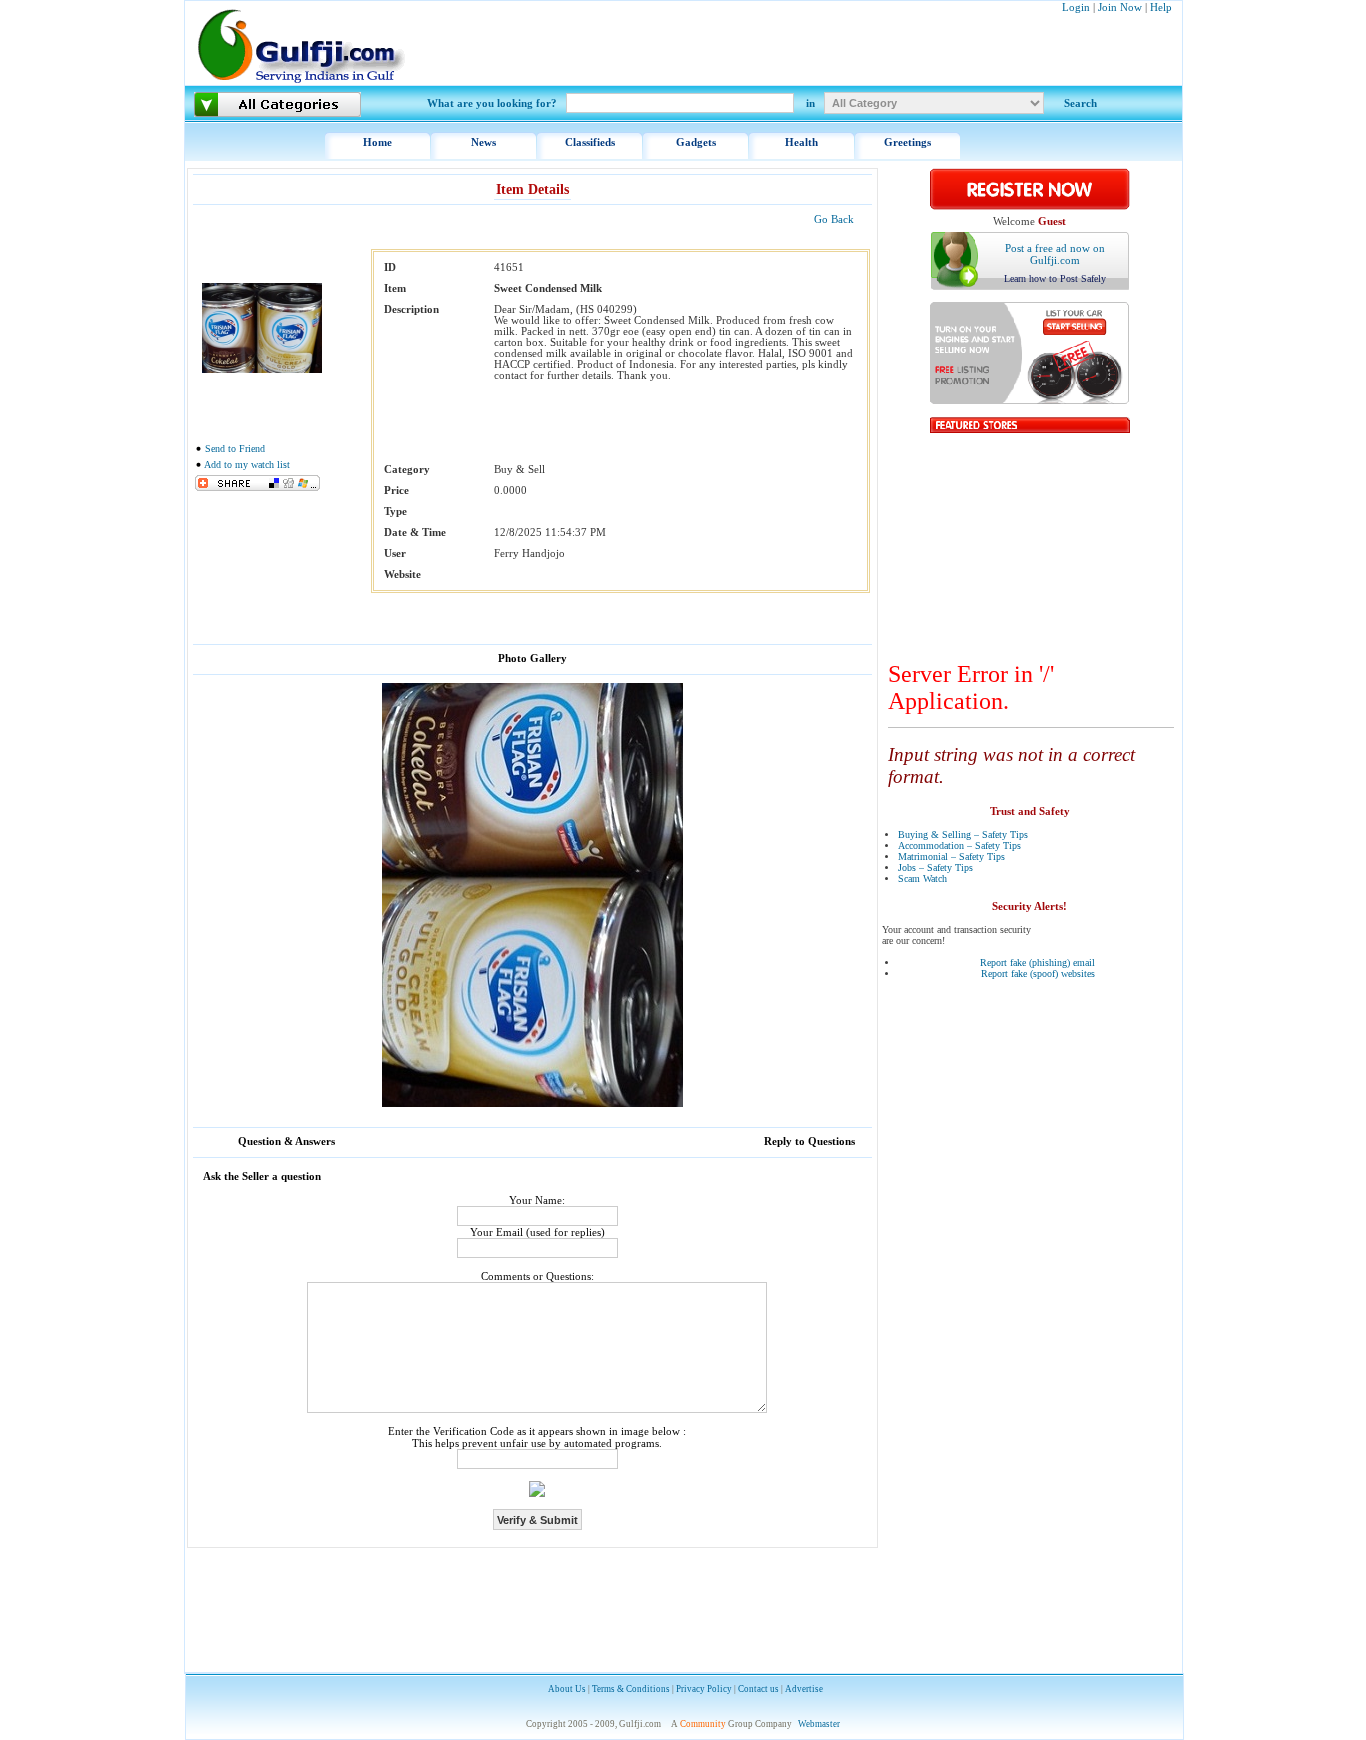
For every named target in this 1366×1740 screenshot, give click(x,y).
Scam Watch (922, 878)
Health (801, 142)
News (483, 142)
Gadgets (696, 142)
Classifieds (590, 142)
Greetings (907, 142)
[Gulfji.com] (302, 81)
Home (377, 142)
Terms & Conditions (631, 1689)
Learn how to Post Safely (1055, 278)
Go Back (834, 219)
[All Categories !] (278, 104)
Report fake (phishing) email (1037, 962)
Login (1076, 7)
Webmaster (819, 1724)
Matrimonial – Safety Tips (951, 856)
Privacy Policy (704, 1689)
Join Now (1120, 7)
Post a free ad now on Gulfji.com (1055, 254)
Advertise (804, 1689)
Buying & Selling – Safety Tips (963, 834)
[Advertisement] (1031, 543)
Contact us (758, 1689)
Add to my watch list (247, 464)
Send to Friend (235, 448)
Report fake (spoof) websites (1038, 973)
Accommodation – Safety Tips (959, 845)
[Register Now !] (1030, 206)
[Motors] (1030, 401)
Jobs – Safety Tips (935, 867)
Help (1161, 7)
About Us (567, 1689)
